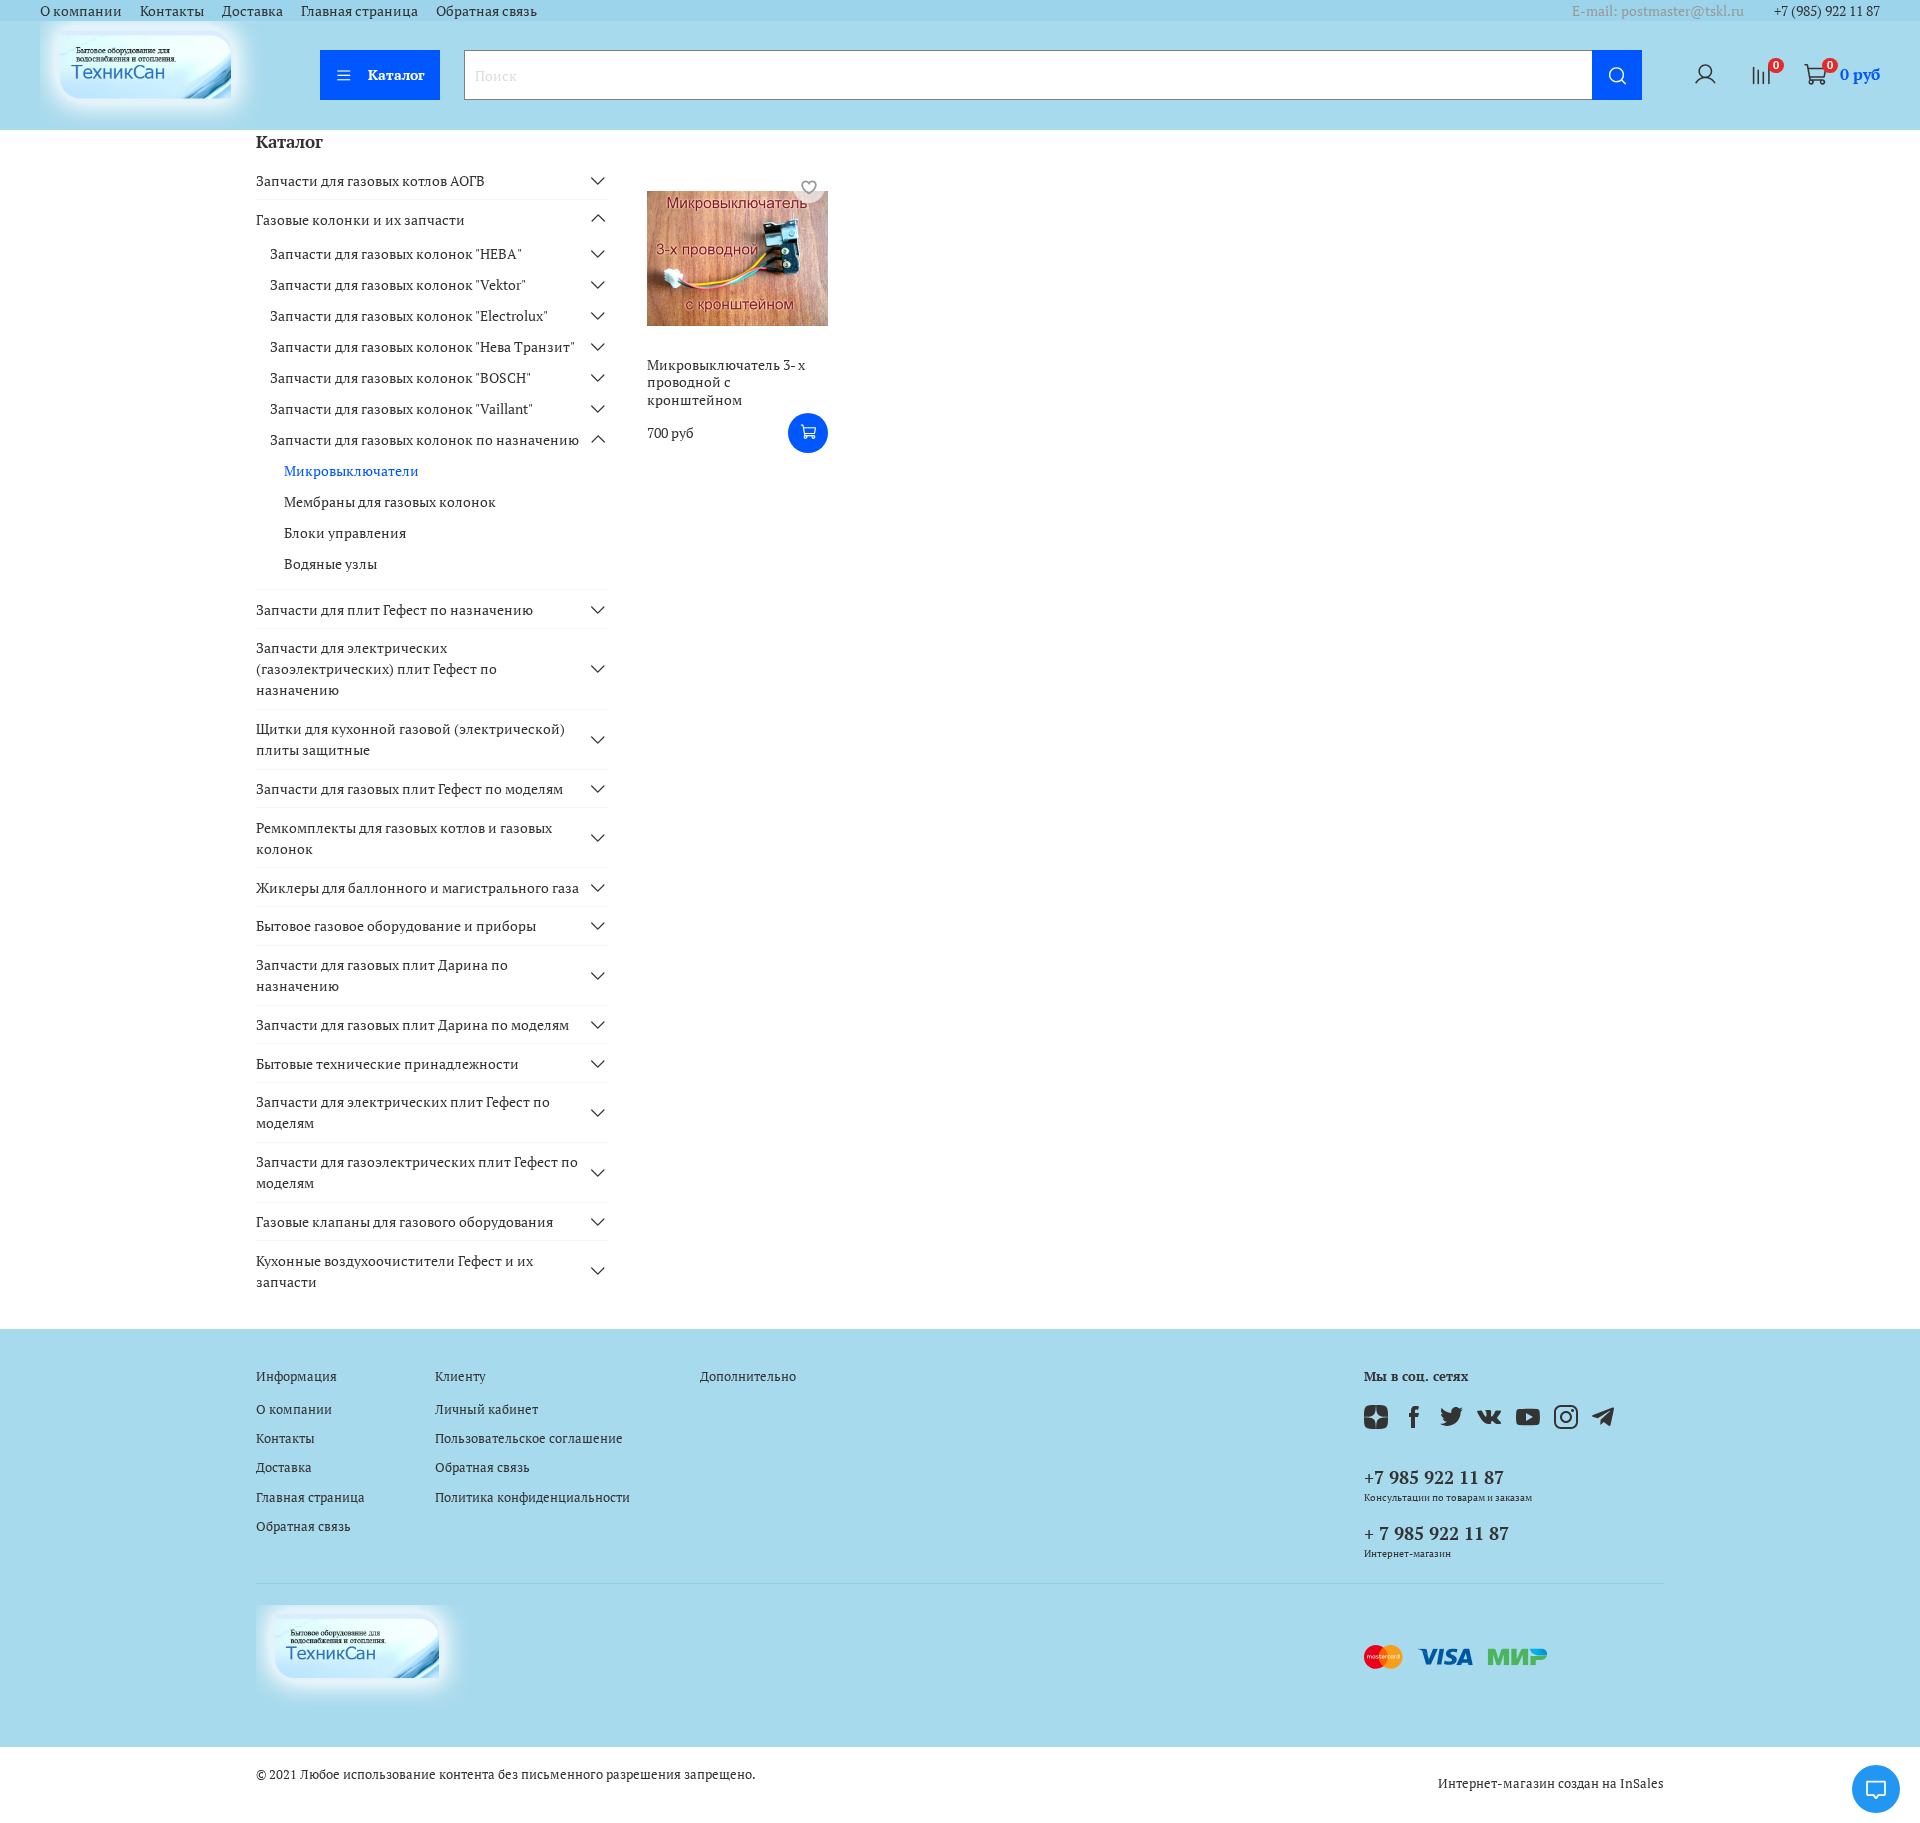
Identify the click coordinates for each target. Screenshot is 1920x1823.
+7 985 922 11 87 (1434, 1477)
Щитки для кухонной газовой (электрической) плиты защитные (410, 739)
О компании (81, 10)
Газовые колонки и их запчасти (360, 219)
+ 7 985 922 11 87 (1436, 1533)
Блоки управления (345, 532)
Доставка (252, 10)
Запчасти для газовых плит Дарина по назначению (382, 975)
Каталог (396, 74)
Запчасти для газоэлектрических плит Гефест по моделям (417, 1172)
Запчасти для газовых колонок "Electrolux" (409, 315)
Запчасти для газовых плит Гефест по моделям (409, 788)
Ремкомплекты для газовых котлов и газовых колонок (404, 838)
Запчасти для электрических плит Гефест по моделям (403, 1112)
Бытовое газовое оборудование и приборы (396, 925)
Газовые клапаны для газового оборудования (404, 1221)
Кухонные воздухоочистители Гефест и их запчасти (394, 1271)
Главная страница (359, 10)
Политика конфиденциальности (532, 1497)
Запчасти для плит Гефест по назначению (394, 609)
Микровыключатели (351, 470)
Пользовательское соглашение (529, 1438)
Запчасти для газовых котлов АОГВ (370, 180)
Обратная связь (486, 10)
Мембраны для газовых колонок (390, 501)
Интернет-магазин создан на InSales (1551, 1783)
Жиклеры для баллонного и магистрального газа (417, 887)
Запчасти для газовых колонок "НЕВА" (396, 253)
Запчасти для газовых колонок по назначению (424, 439)
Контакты (172, 10)
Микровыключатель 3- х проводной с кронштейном (726, 382)
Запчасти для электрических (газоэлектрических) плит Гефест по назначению (376, 668)
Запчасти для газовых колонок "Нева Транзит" (422, 346)
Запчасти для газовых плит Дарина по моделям (412, 1024)
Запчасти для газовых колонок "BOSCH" (400, 377)
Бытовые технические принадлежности (387, 1063)
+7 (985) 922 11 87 (1827, 10)
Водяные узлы (330, 563)
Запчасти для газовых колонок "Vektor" (398, 284)
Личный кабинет (486, 1409)
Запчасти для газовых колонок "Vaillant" (401, 408)
